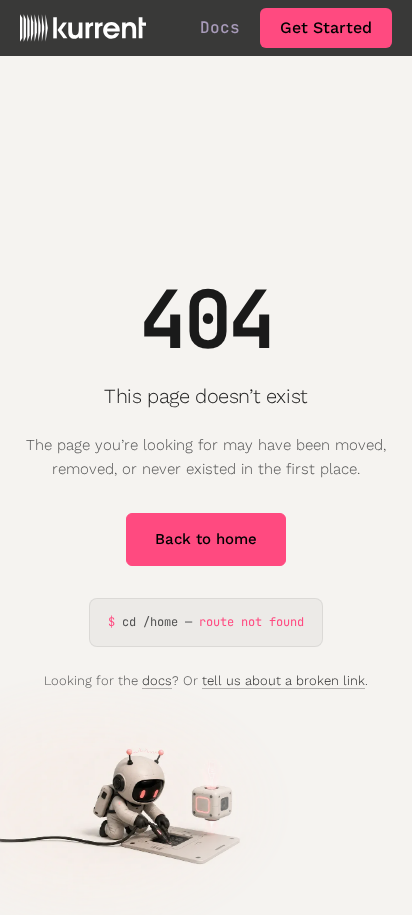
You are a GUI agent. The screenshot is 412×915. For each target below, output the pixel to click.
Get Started (326, 27)
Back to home (206, 539)
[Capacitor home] (83, 28)
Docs (220, 28)
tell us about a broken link (283, 680)
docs (157, 680)
